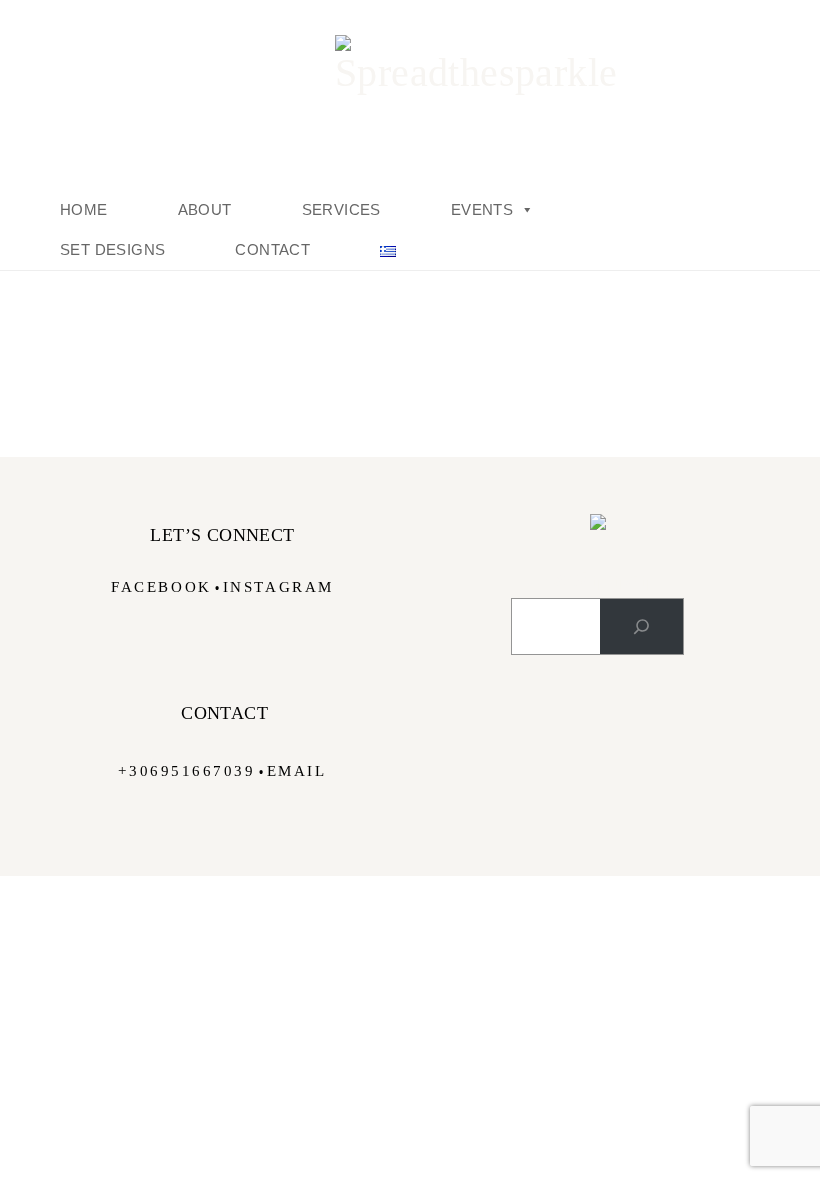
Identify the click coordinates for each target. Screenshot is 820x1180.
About (205, 209)
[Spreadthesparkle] (410, 65)
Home (84, 209)
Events (482, 209)
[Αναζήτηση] (641, 627)
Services (341, 209)
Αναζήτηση (598, 579)
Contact (272, 249)
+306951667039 (186, 771)
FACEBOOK (161, 587)
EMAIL (297, 771)
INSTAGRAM (278, 587)
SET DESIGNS (112, 249)
